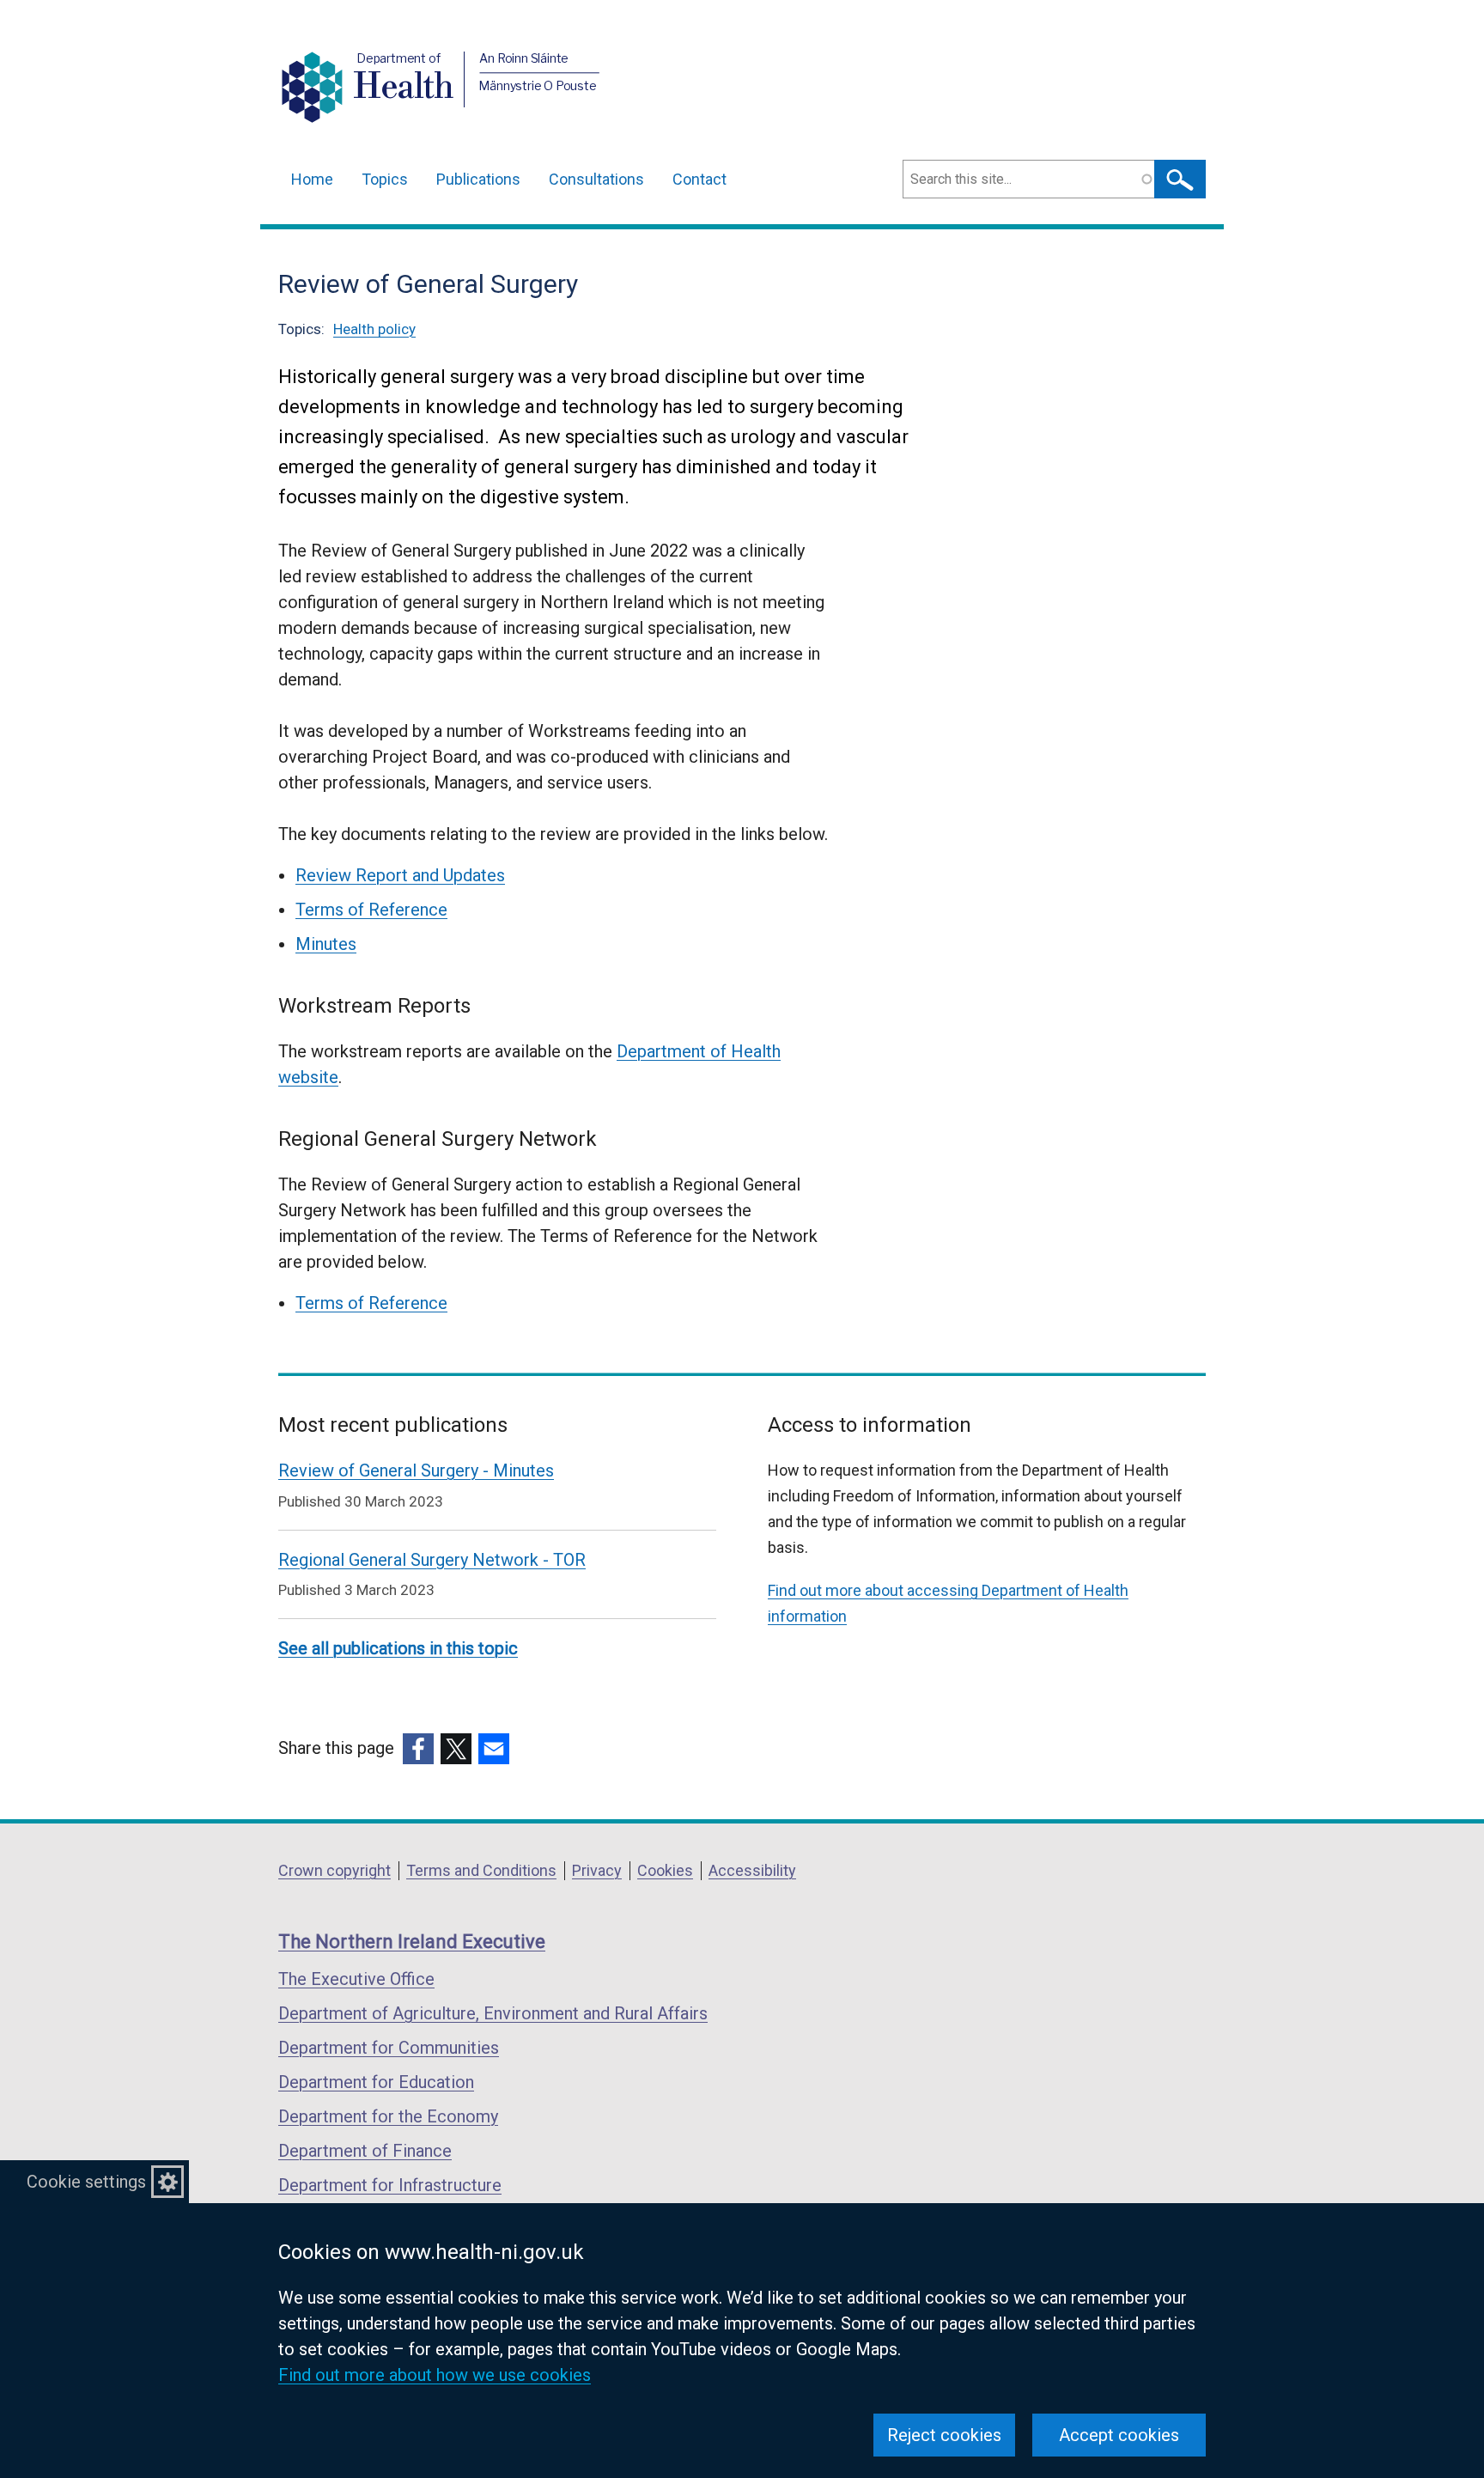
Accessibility (752, 1870)
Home (312, 179)
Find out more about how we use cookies (435, 2375)
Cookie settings (86, 2182)
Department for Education (376, 2082)
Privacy (597, 1870)
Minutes (326, 944)
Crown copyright (335, 1870)
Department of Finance (365, 2151)
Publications (478, 179)
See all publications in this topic (398, 1648)
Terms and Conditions (481, 1870)
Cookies (665, 1870)
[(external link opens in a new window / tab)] (418, 1749)
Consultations (596, 179)
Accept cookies (1119, 2435)
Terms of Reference (371, 910)
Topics (385, 179)
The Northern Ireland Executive (412, 1942)
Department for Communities (389, 2048)
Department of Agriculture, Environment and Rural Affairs (493, 2013)
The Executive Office (356, 1979)
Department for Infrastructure (390, 2185)
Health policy (374, 329)
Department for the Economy (388, 2116)
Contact (699, 179)
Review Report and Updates (400, 875)
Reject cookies (944, 2435)
